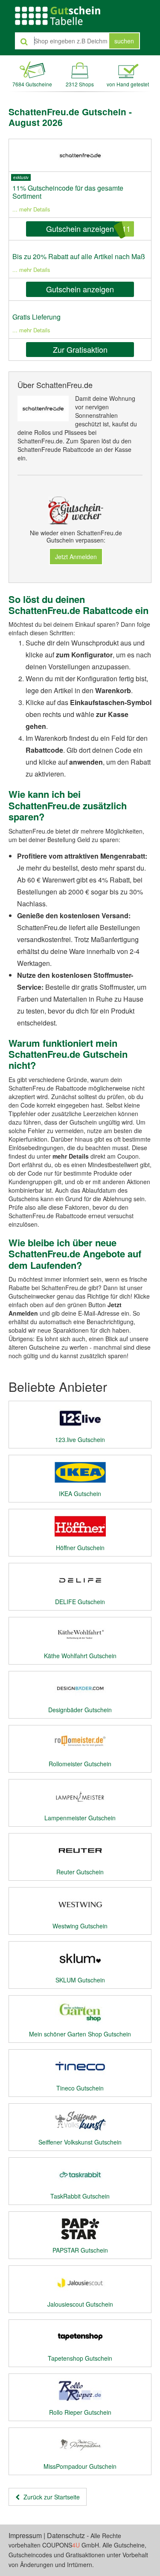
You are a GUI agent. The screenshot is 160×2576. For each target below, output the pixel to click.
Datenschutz (66, 2535)
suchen (124, 41)
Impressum (25, 2535)
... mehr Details (31, 209)
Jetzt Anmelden (76, 557)
